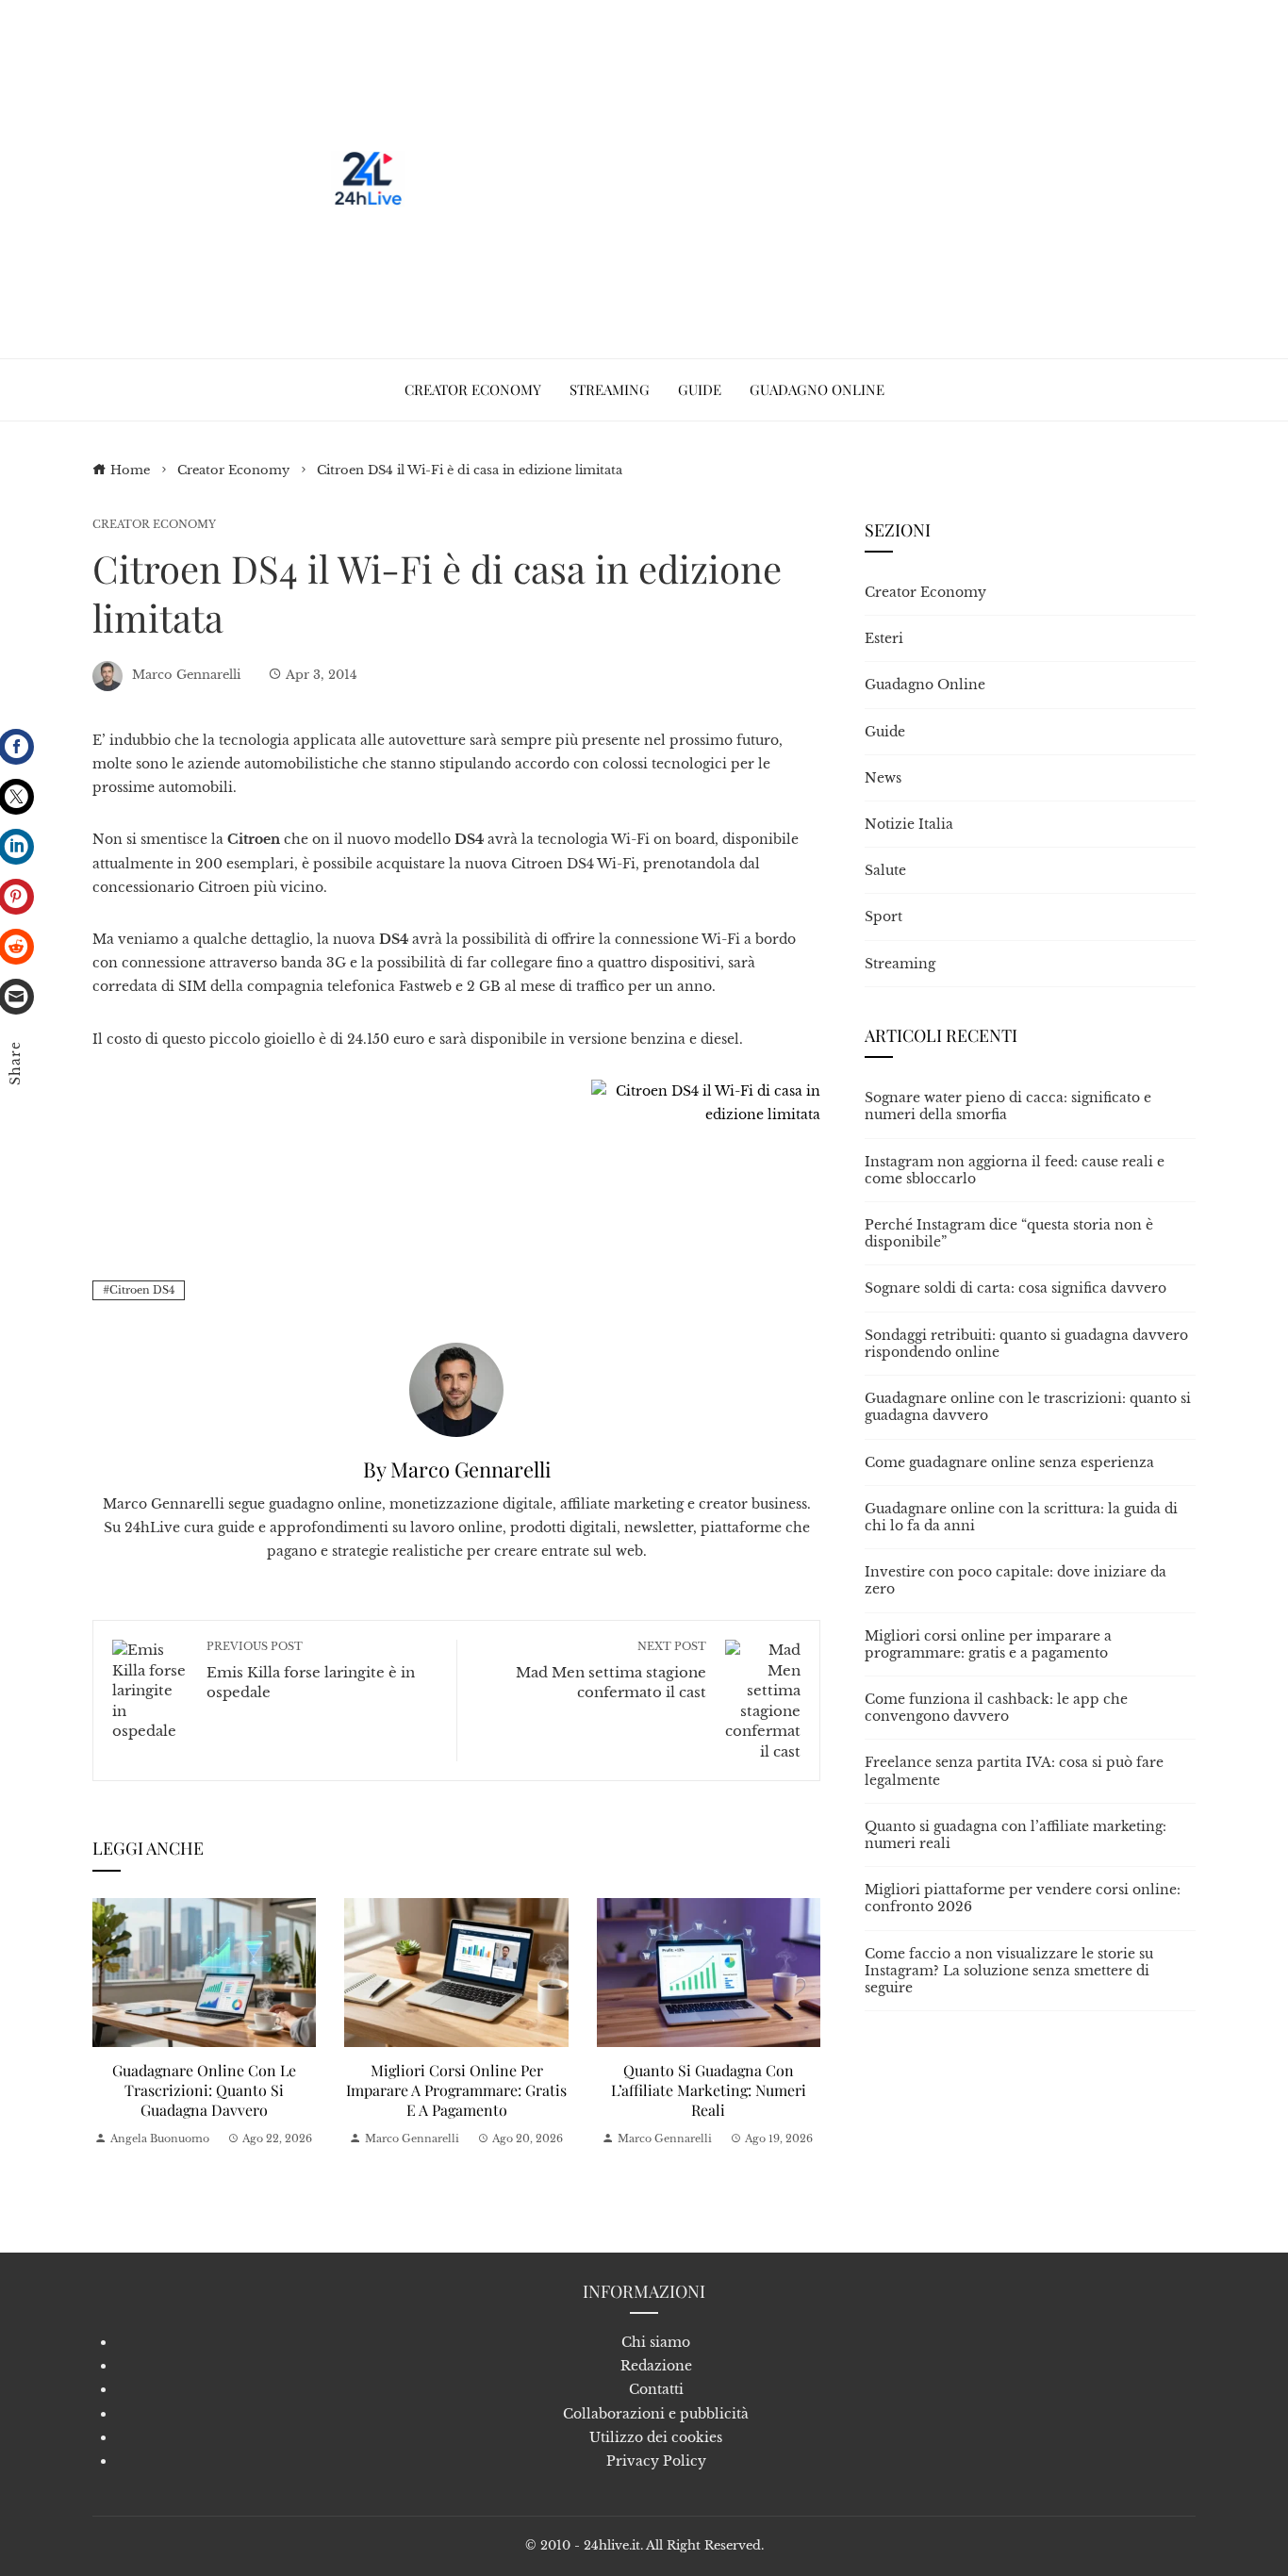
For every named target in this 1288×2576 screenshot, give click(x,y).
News (883, 778)
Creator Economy (154, 525)
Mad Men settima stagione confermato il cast (611, 1670)
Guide (885, 732)
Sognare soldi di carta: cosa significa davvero (1016, 1288)
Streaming (900, 964)
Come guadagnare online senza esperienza (1009, 1462)
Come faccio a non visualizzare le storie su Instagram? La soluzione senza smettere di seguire (1009, 1971)
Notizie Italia (909, 824)
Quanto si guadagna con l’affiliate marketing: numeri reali (709, 2090)
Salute (885, 870)
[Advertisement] (755, 179)
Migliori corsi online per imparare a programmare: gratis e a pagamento (456, 2090)
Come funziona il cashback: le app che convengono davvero (996, 1708)
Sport (883, 916)
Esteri (884, 638)
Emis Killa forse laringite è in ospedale (311, 1670)
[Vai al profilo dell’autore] (456, 1389)
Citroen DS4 (142, 1290)
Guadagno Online (925, 685)
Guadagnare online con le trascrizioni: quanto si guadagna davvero (204, 2090)
